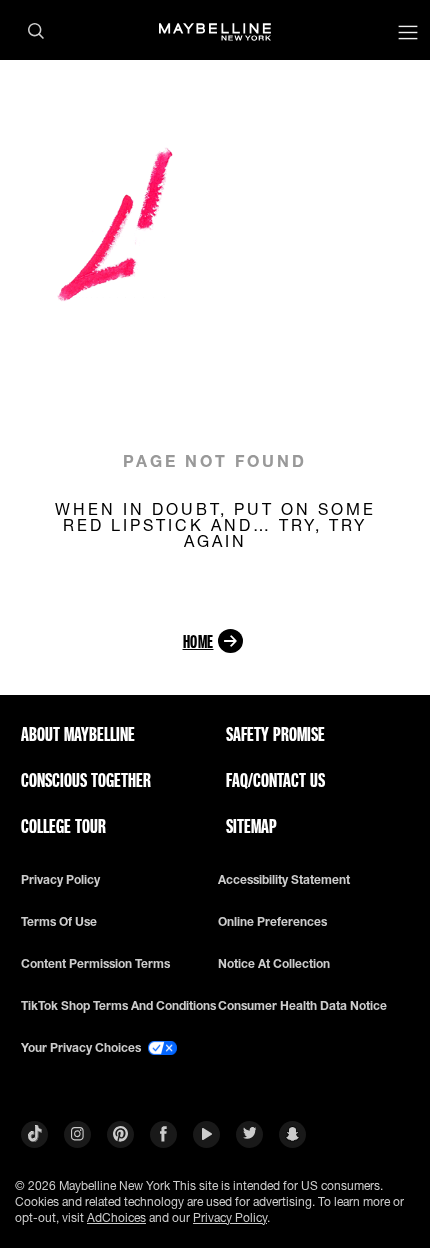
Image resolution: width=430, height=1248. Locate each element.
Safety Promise (275, 734)
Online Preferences (272, 922)
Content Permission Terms (95, 964)
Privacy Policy (230, 1217)
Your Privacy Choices (82, 1048)
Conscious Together (86, 780)
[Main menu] (408, 34)
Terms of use (59, 922)
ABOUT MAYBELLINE (78, 734)
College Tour (63, 826)
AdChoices (116, 1217)
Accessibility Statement (284, 880)
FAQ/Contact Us (275, 780)
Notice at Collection (274, 964)
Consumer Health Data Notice (302, 1006)
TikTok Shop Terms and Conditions (118, 1006)
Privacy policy (60, 880)
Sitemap (251, 826)
